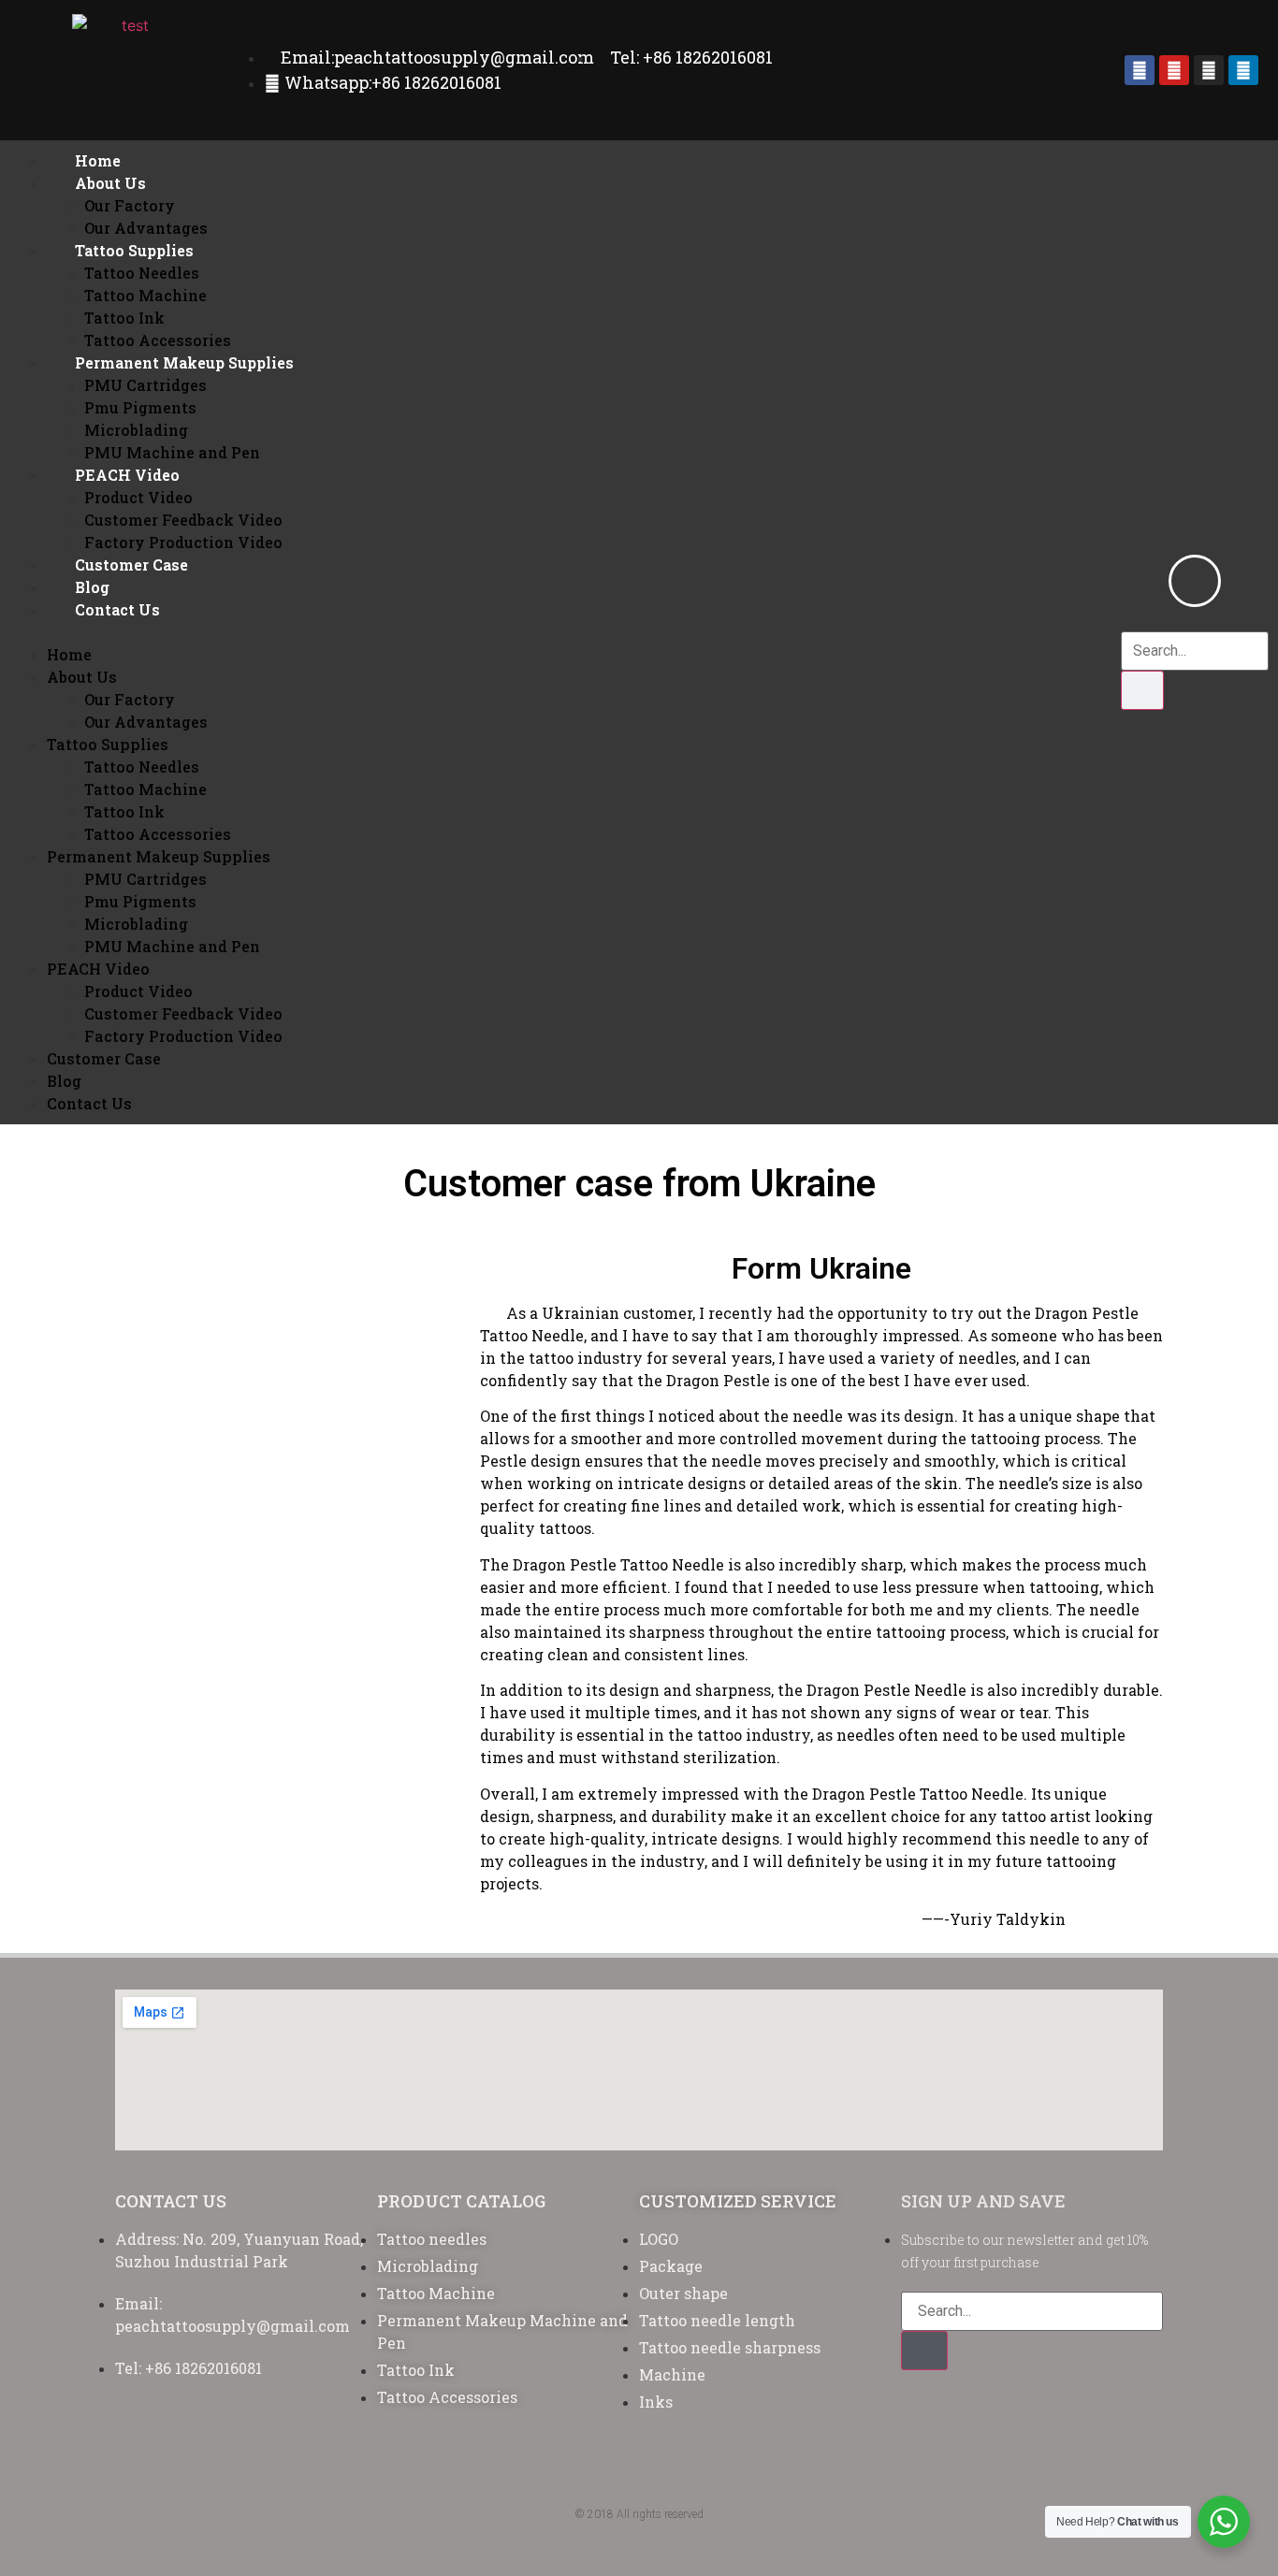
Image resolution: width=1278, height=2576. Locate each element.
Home (98, 160)
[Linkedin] (1243, 70)
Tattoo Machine (145, 295)
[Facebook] (1140, 70)
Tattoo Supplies (134, 250)
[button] (583, 632)
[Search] (1142, 690)
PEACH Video (127, 475)
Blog (92, 587)
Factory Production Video (183, 542)
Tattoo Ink (124, 318)
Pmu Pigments (140, 407)
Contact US (171, 2201)
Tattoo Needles (142, 273)
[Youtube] (1174, 70)
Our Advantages (146, 228)
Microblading (136, 430)
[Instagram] (1209, 70)
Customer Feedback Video (183, 520)
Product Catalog (461, 2201)
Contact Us (117, 609)
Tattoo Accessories (158, 340)
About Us (110, 183)
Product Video (138, 497)
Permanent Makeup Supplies (184, 362)
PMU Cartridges (145, 385)
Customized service (738, 2201)
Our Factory (130, 205)
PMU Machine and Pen (172, 452)
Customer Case (131, 564)
